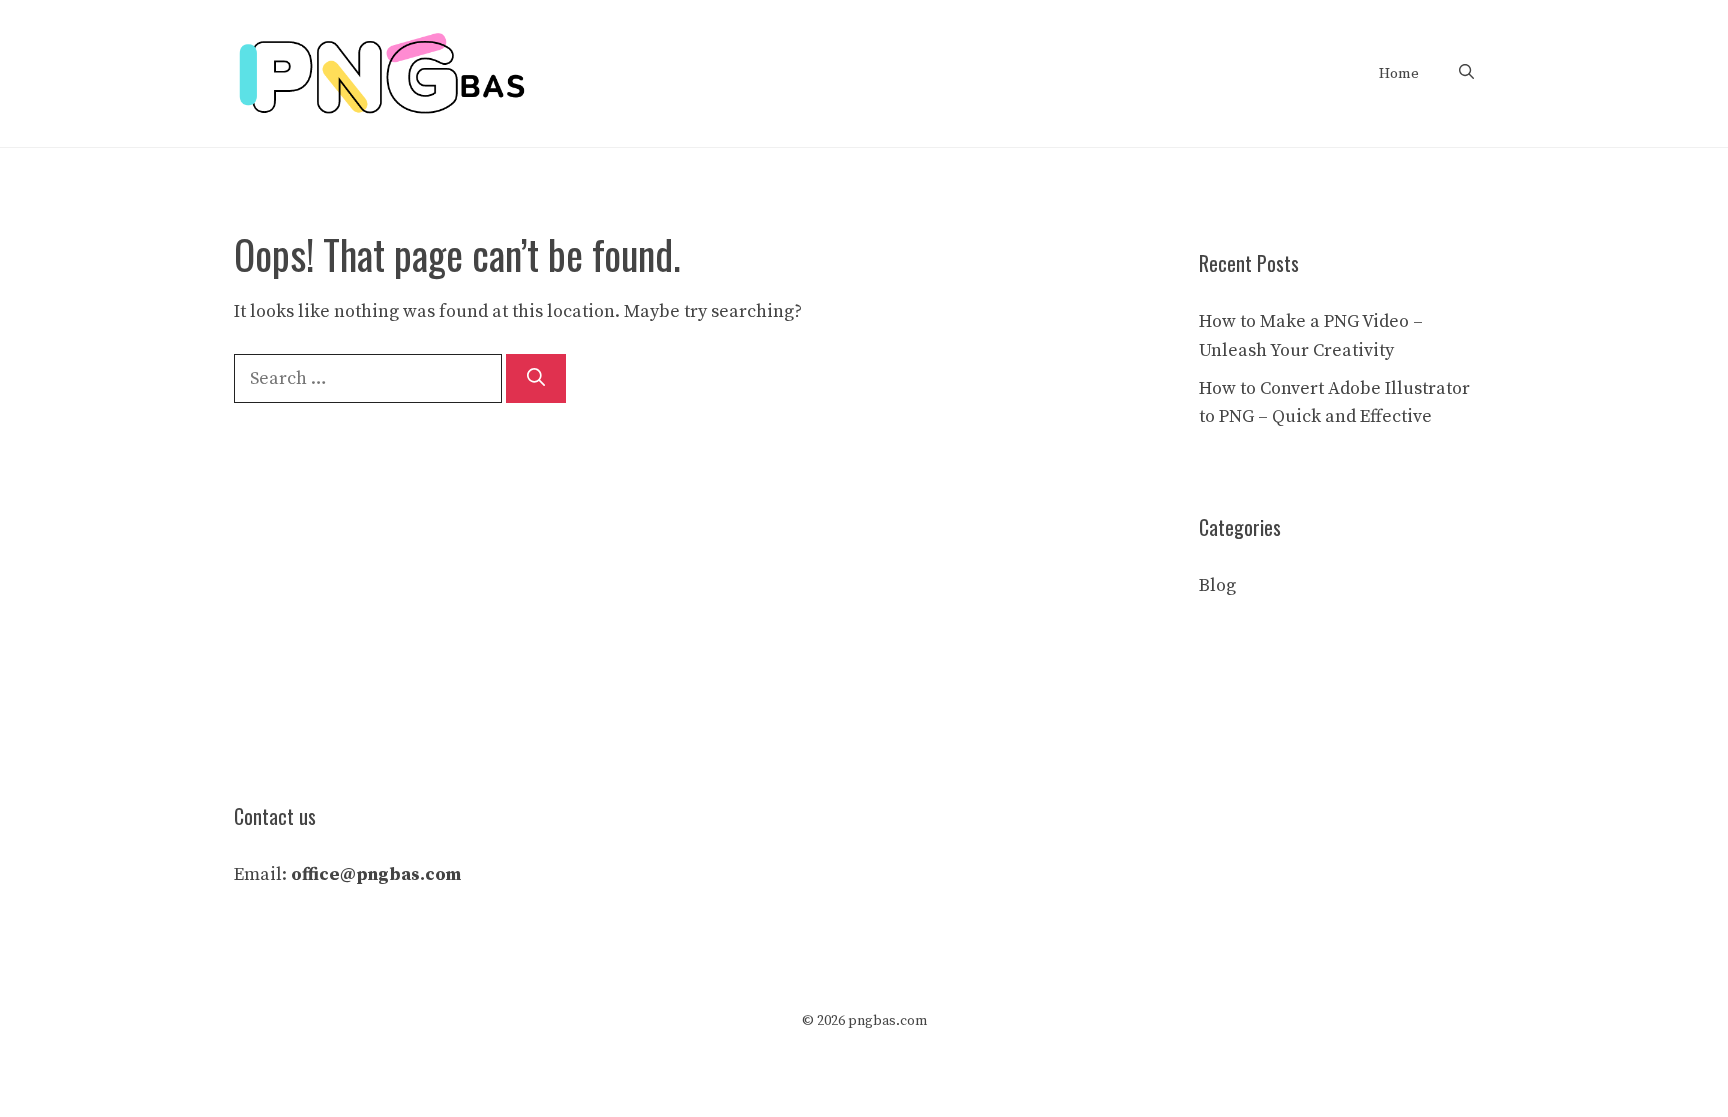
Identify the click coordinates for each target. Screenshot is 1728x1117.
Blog (1217, 585)
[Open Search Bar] (1466, 74)
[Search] (536, 378)
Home (1399, 73)
